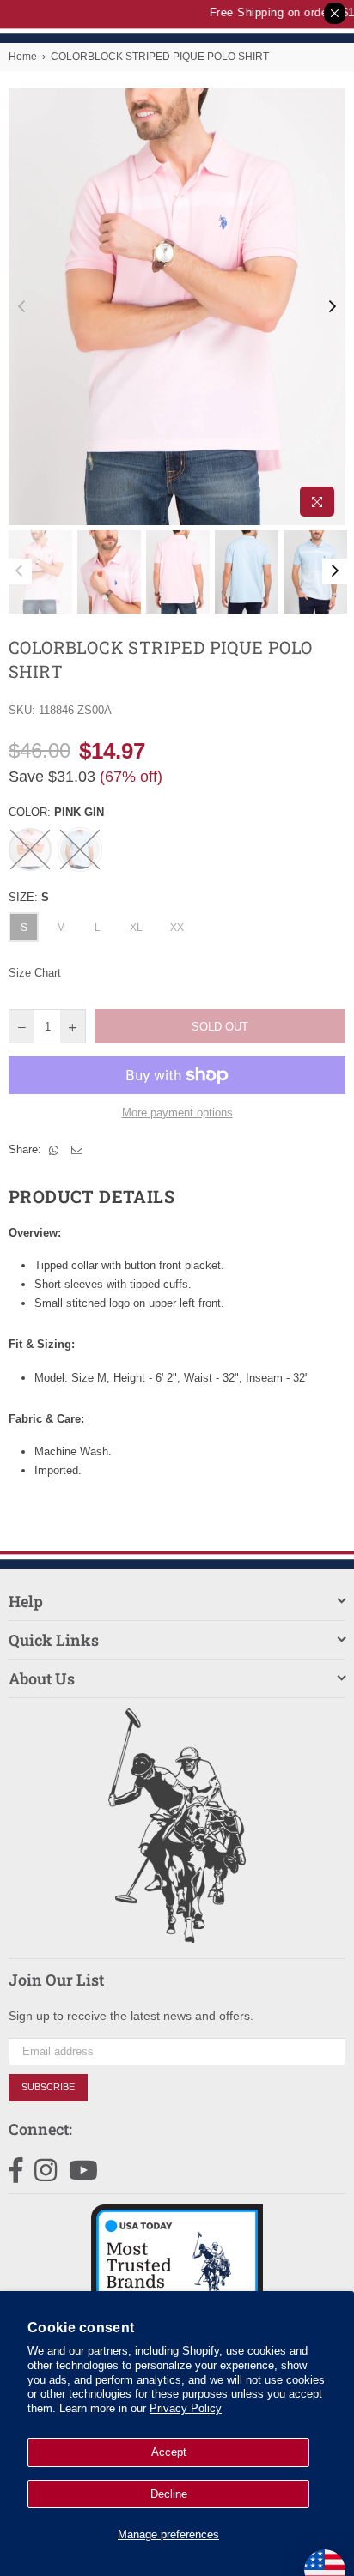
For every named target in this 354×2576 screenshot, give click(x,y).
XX (177, 928)
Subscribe (48, 2087)
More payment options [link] (177, 1113)
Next (333, 307)
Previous (21, 307)
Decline (169, 2494)
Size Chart (35, 973)
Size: (29, 897)
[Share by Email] (77, 1150)
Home (23, 57)
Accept (169, 2452)
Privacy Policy (186, 2408)
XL (136, 928)
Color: (56, 812)
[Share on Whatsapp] (54, 1150)
